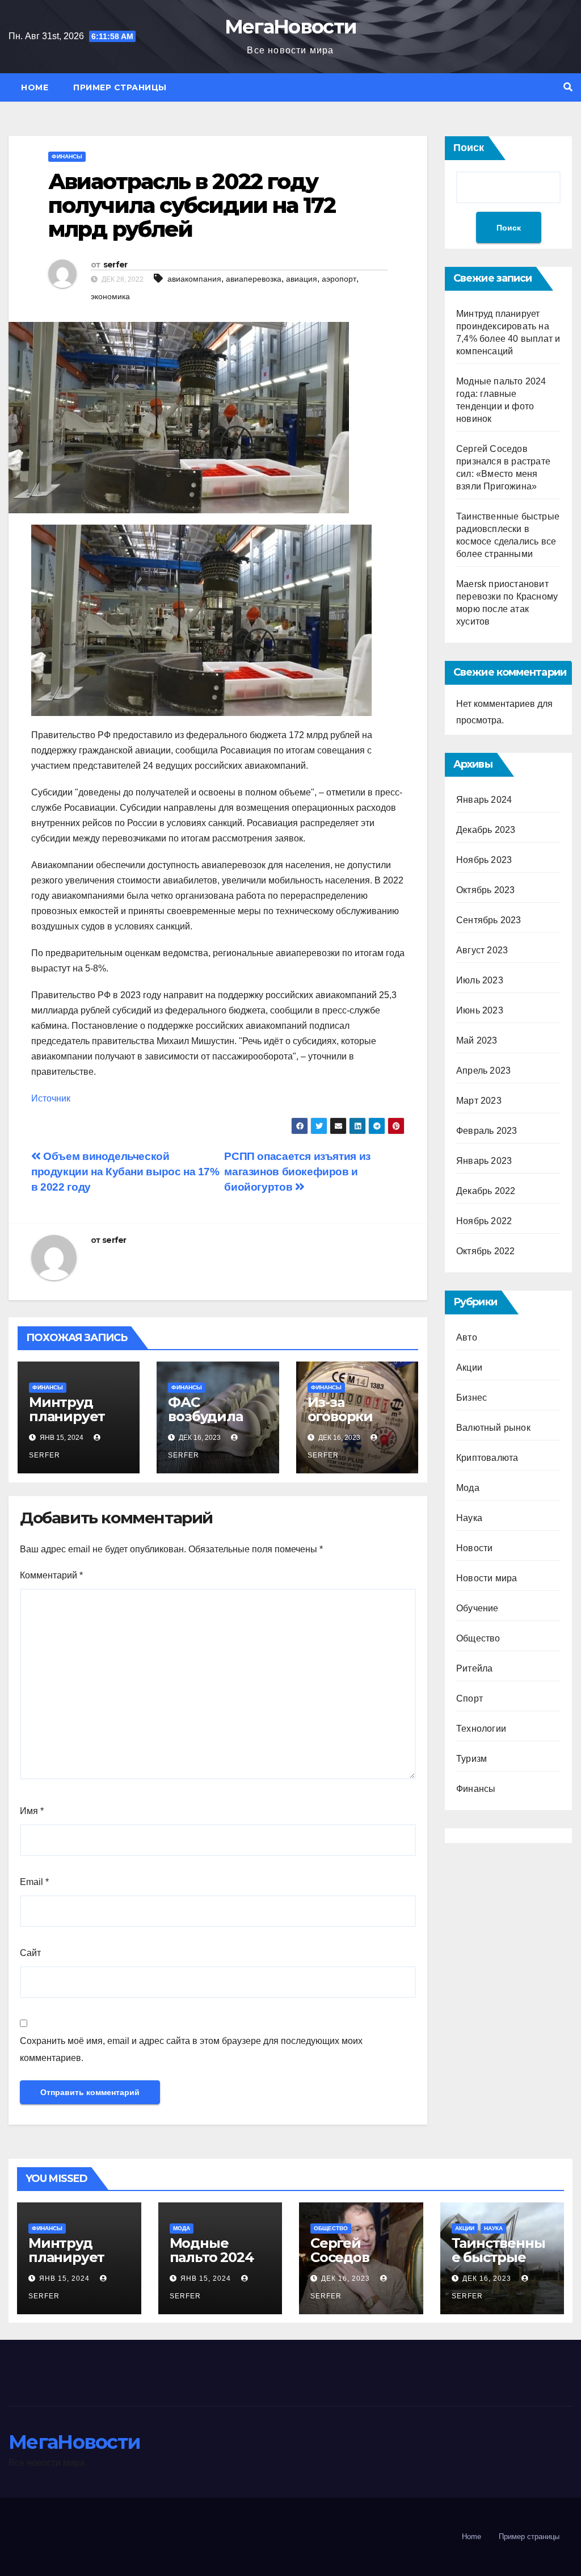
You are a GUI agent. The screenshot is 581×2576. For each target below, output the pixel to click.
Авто (467, 1337)
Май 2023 (477, 1040)
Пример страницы (120, 87)
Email (34, 1882)
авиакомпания (194, 279)
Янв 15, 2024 (64, 2278)
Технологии (481, 1729)
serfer (115, 265)
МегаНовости (290, 27)
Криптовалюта (487, 1458)
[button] (568, 87)
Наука (469, 1518)
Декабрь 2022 (486, 1191)
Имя (32, 1811)
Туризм (471, 1759)
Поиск (469, 148)
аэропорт (339, 279)
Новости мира (487, 1578)
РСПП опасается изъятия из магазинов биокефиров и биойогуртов (297, 1172)
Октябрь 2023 (485, 890)
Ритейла (474, 1668)
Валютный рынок (493, 1428)
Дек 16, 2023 (346, 2278)
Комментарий (51, 1575)
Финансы (67, 156)
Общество (478, 1638)
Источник (51, 1098)
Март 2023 (479, 1101)
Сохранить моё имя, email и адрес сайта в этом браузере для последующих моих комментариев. (191, 2049)
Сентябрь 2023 (489, 920)
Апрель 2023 (483, 1071)
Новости (474, 1548)
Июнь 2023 (480, 1010)
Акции (469, 1367)
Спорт (470, 1699)
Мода (468, 1488)
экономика (110, 296)
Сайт (30, 1953)
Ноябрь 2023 (484, 860)
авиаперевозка (254, 279)
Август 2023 (482, 950)
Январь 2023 (484, 1161)
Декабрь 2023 (486, 830)
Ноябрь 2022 (484, 1221)
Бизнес (471, 1398)
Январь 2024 (484, 800)
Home (35, 87)
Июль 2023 (480, 980)
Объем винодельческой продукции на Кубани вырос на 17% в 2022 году (125, 1172)
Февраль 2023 (487, 1131)
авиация (302, 279)
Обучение (477, 1608)
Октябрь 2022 (485, 1251)
